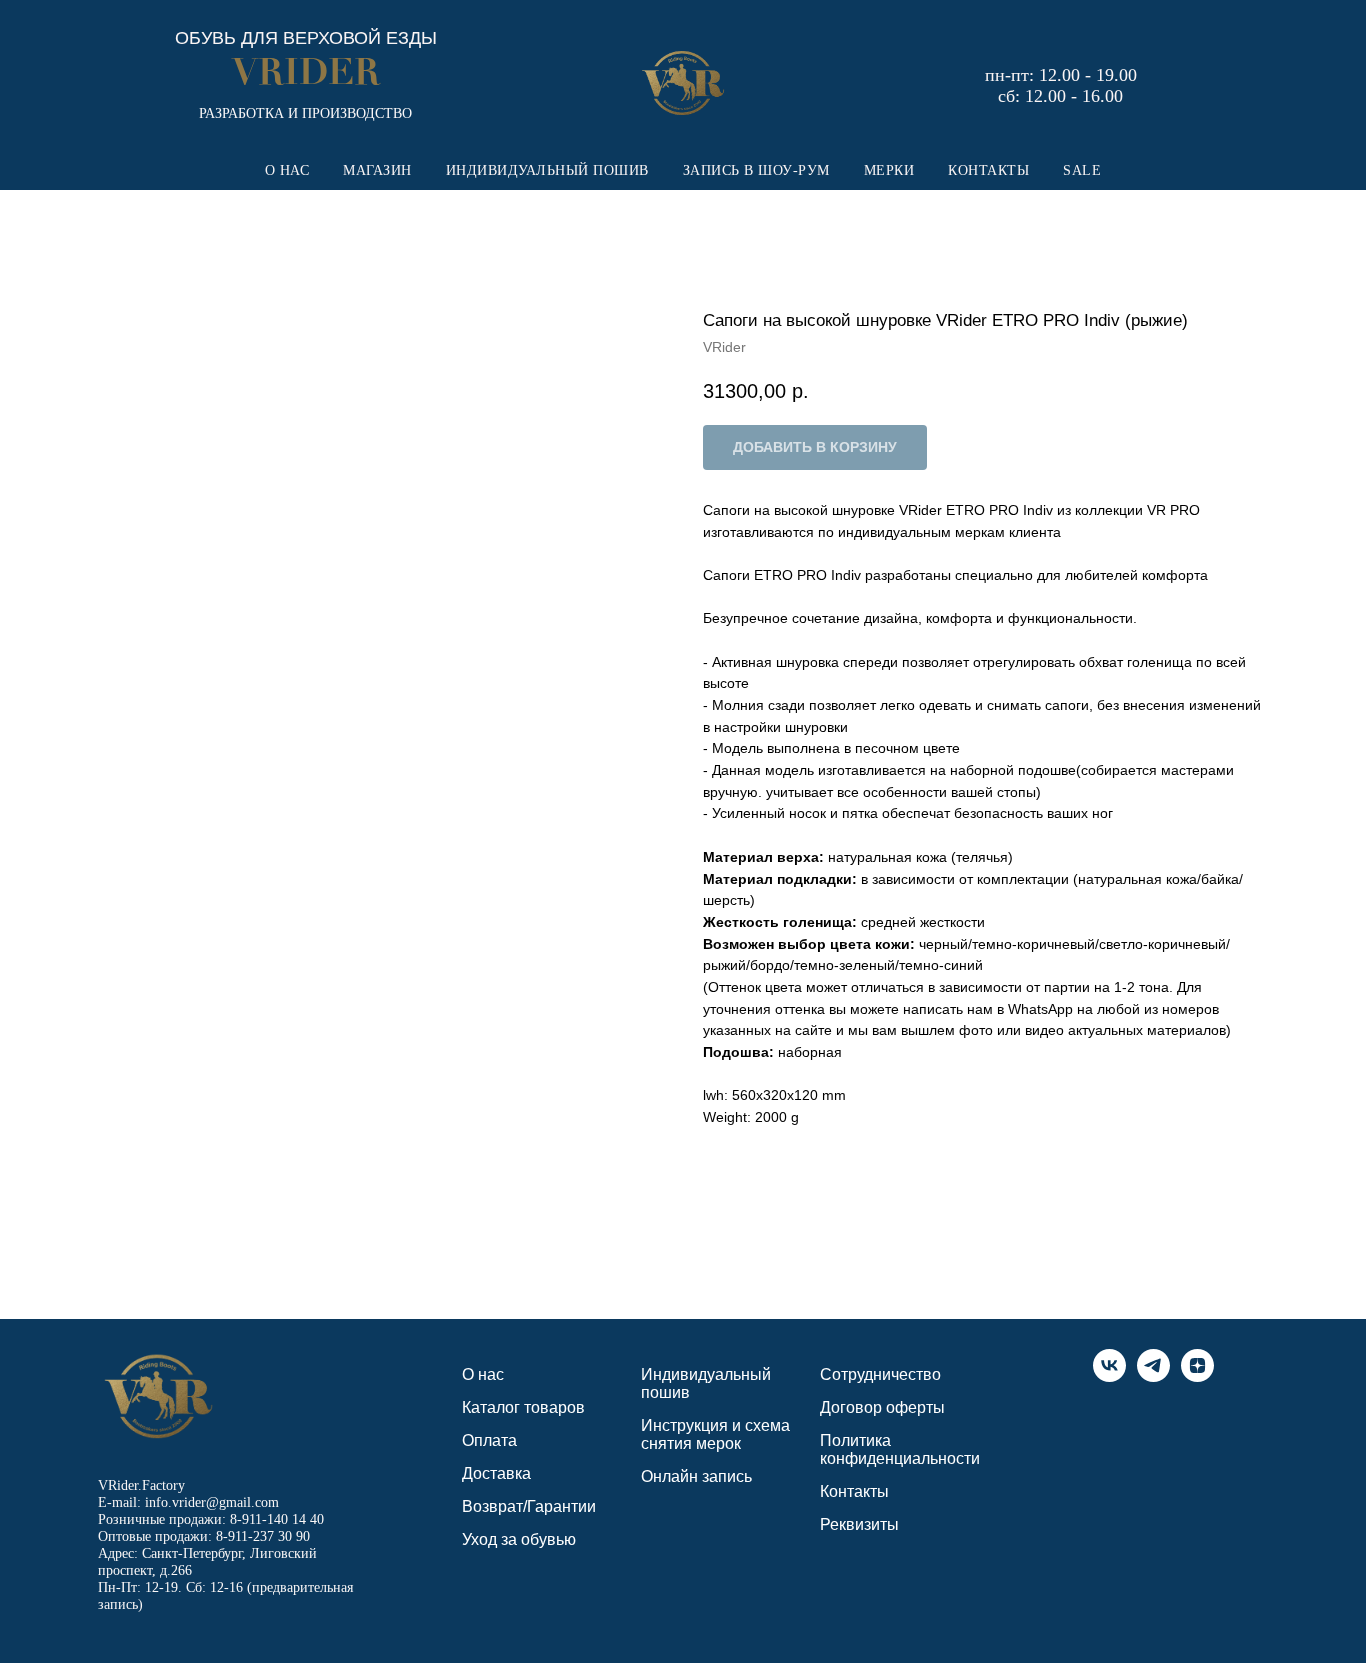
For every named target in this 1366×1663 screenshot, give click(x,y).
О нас (483, 1374)
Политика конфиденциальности (900, 1449)
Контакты (854, 1491)
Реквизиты (859, 1524)
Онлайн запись (696, 1476)
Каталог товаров (523, 1407)
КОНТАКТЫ (988, 170)
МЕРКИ (889, 170)
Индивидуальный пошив (706, 1383)
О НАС (287, 170)
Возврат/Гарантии (529, 1506)
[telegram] (1153, 1376)
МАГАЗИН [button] (377, 170)
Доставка (496, 1473)
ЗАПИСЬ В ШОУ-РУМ (756, 170)
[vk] (1109, 1376)
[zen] (1197, 1376)
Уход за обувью (519, 1539)
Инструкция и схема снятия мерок (715, 1434)
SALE (1082, 170)
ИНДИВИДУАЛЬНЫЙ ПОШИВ (547, 170)
